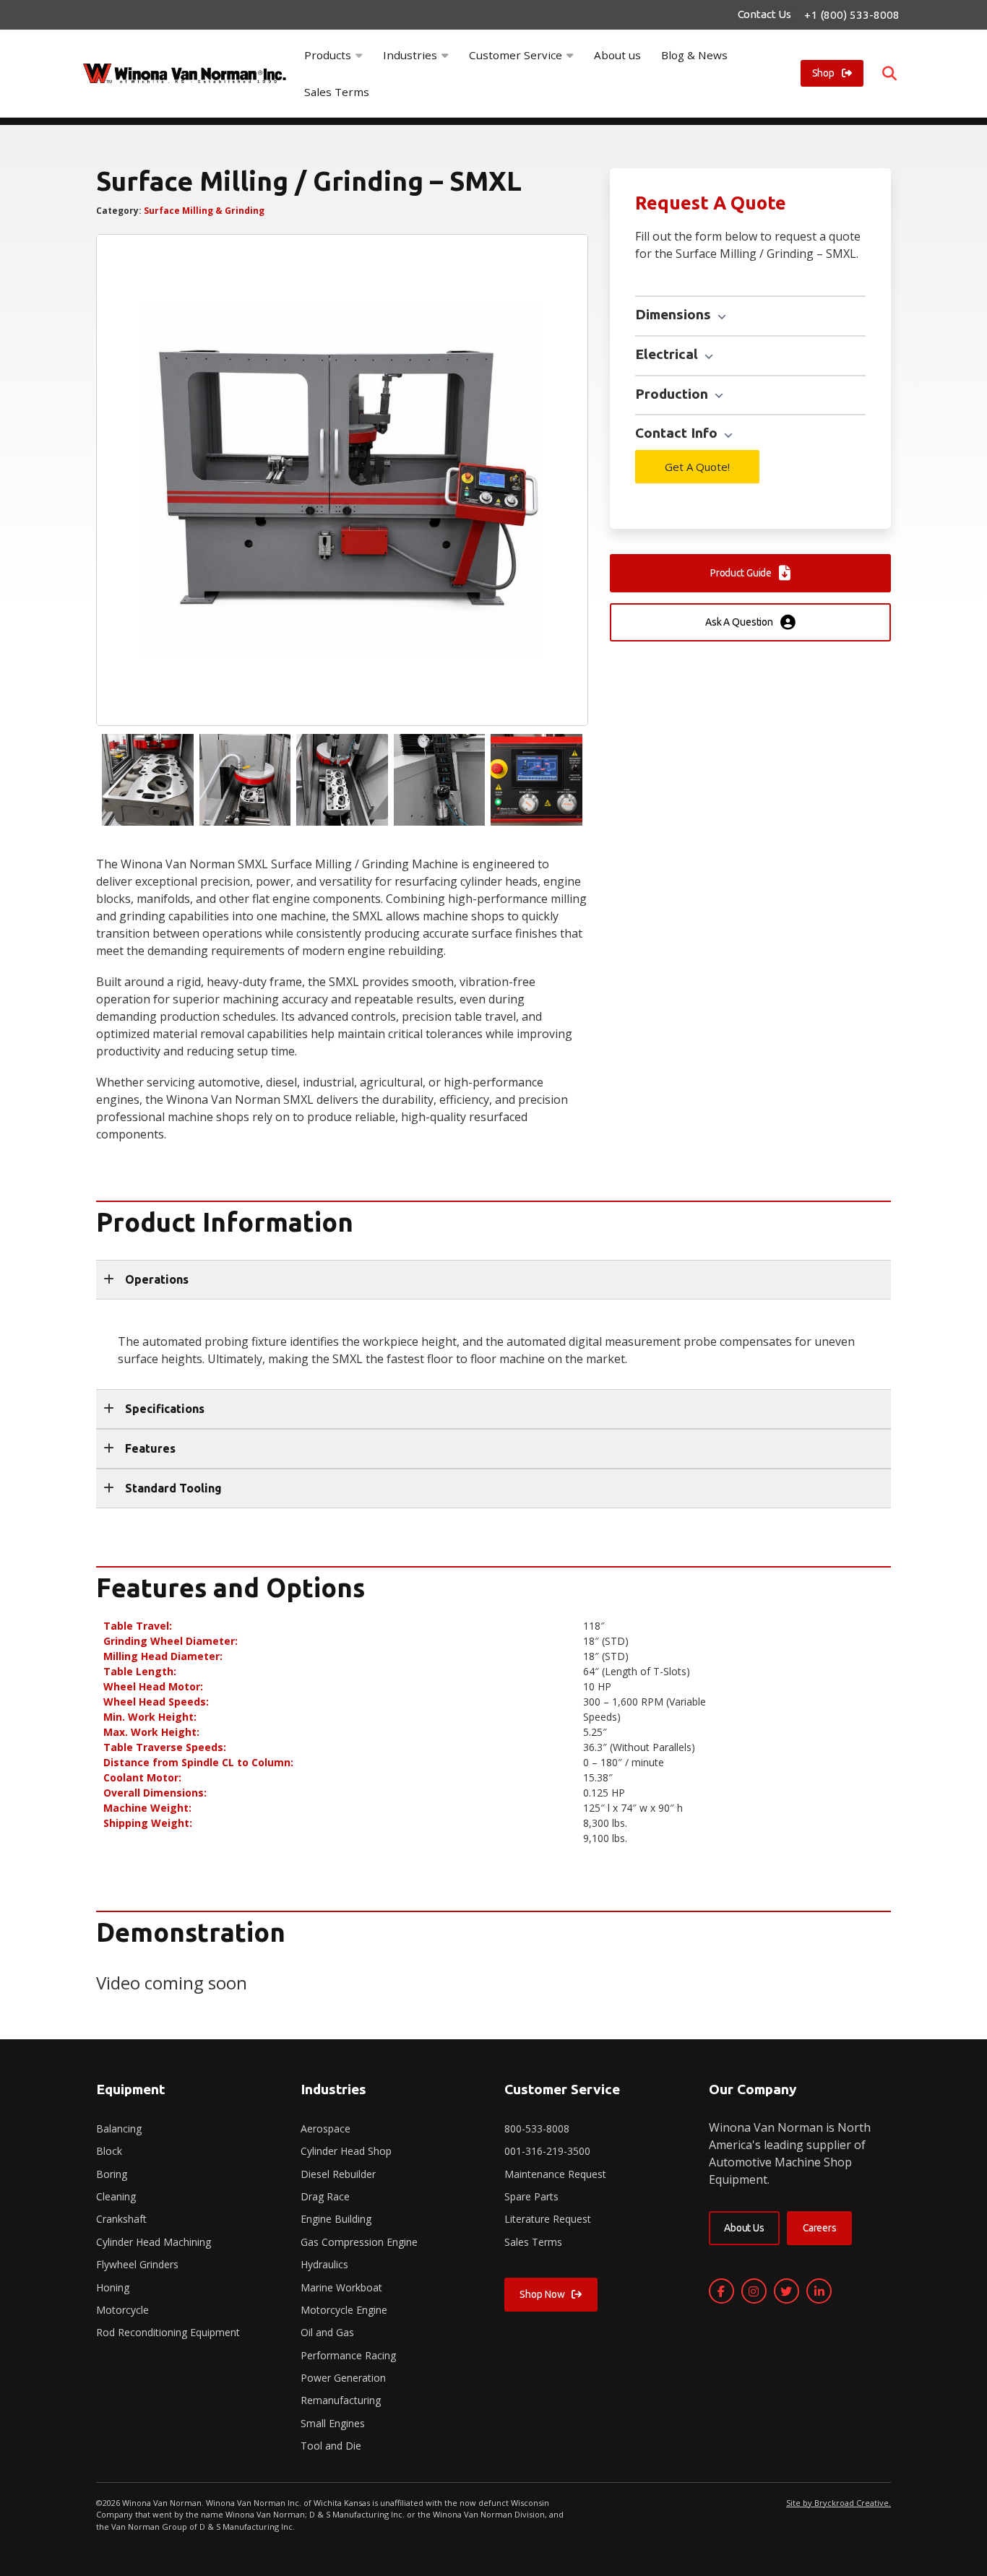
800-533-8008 (537, 2128)
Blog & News (694, 55)
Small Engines (333, 2423)
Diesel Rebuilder (338, 2174)
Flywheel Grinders (137, 2264)
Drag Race (325, 2196)
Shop (823, 73)
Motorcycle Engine (344, 2310)
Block (109, 2151)
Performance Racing (348, 2355)
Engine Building (336, 2219)
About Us (744, 2228)
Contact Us (764, 14)
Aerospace (326, 2128)
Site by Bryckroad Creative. (839, 2503)
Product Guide (741, 573)
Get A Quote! (697, 467)
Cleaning (116, 2196)
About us (617, 55)
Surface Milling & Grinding (204, 211)
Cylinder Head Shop (346, 2151)
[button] (493, 1280)
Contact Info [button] (678, 433)
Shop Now (542, 2294)
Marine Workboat (341, 2287)
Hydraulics (324, 2264)
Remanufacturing (341, 2400)
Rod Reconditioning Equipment (168, 2332)
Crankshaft (121, 2219)
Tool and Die (331, 2446)
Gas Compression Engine (359, 2242)
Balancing (119, 2128)
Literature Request (548, 2219)
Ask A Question (739, 622)
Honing (113, 2287)
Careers (820, 2228)
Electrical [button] (668, 354)
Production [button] (673, 394)
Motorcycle (122, 2310)
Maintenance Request (555, 2174)
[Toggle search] (889, 74)
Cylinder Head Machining (154, 2242)
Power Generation (343, 2378)
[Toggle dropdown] (359, 55)
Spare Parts (531, 2196)
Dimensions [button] (675, 314)
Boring (112, 2174)
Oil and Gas (327, 2332)
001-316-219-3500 (547, 2151)
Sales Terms (337, 92)
